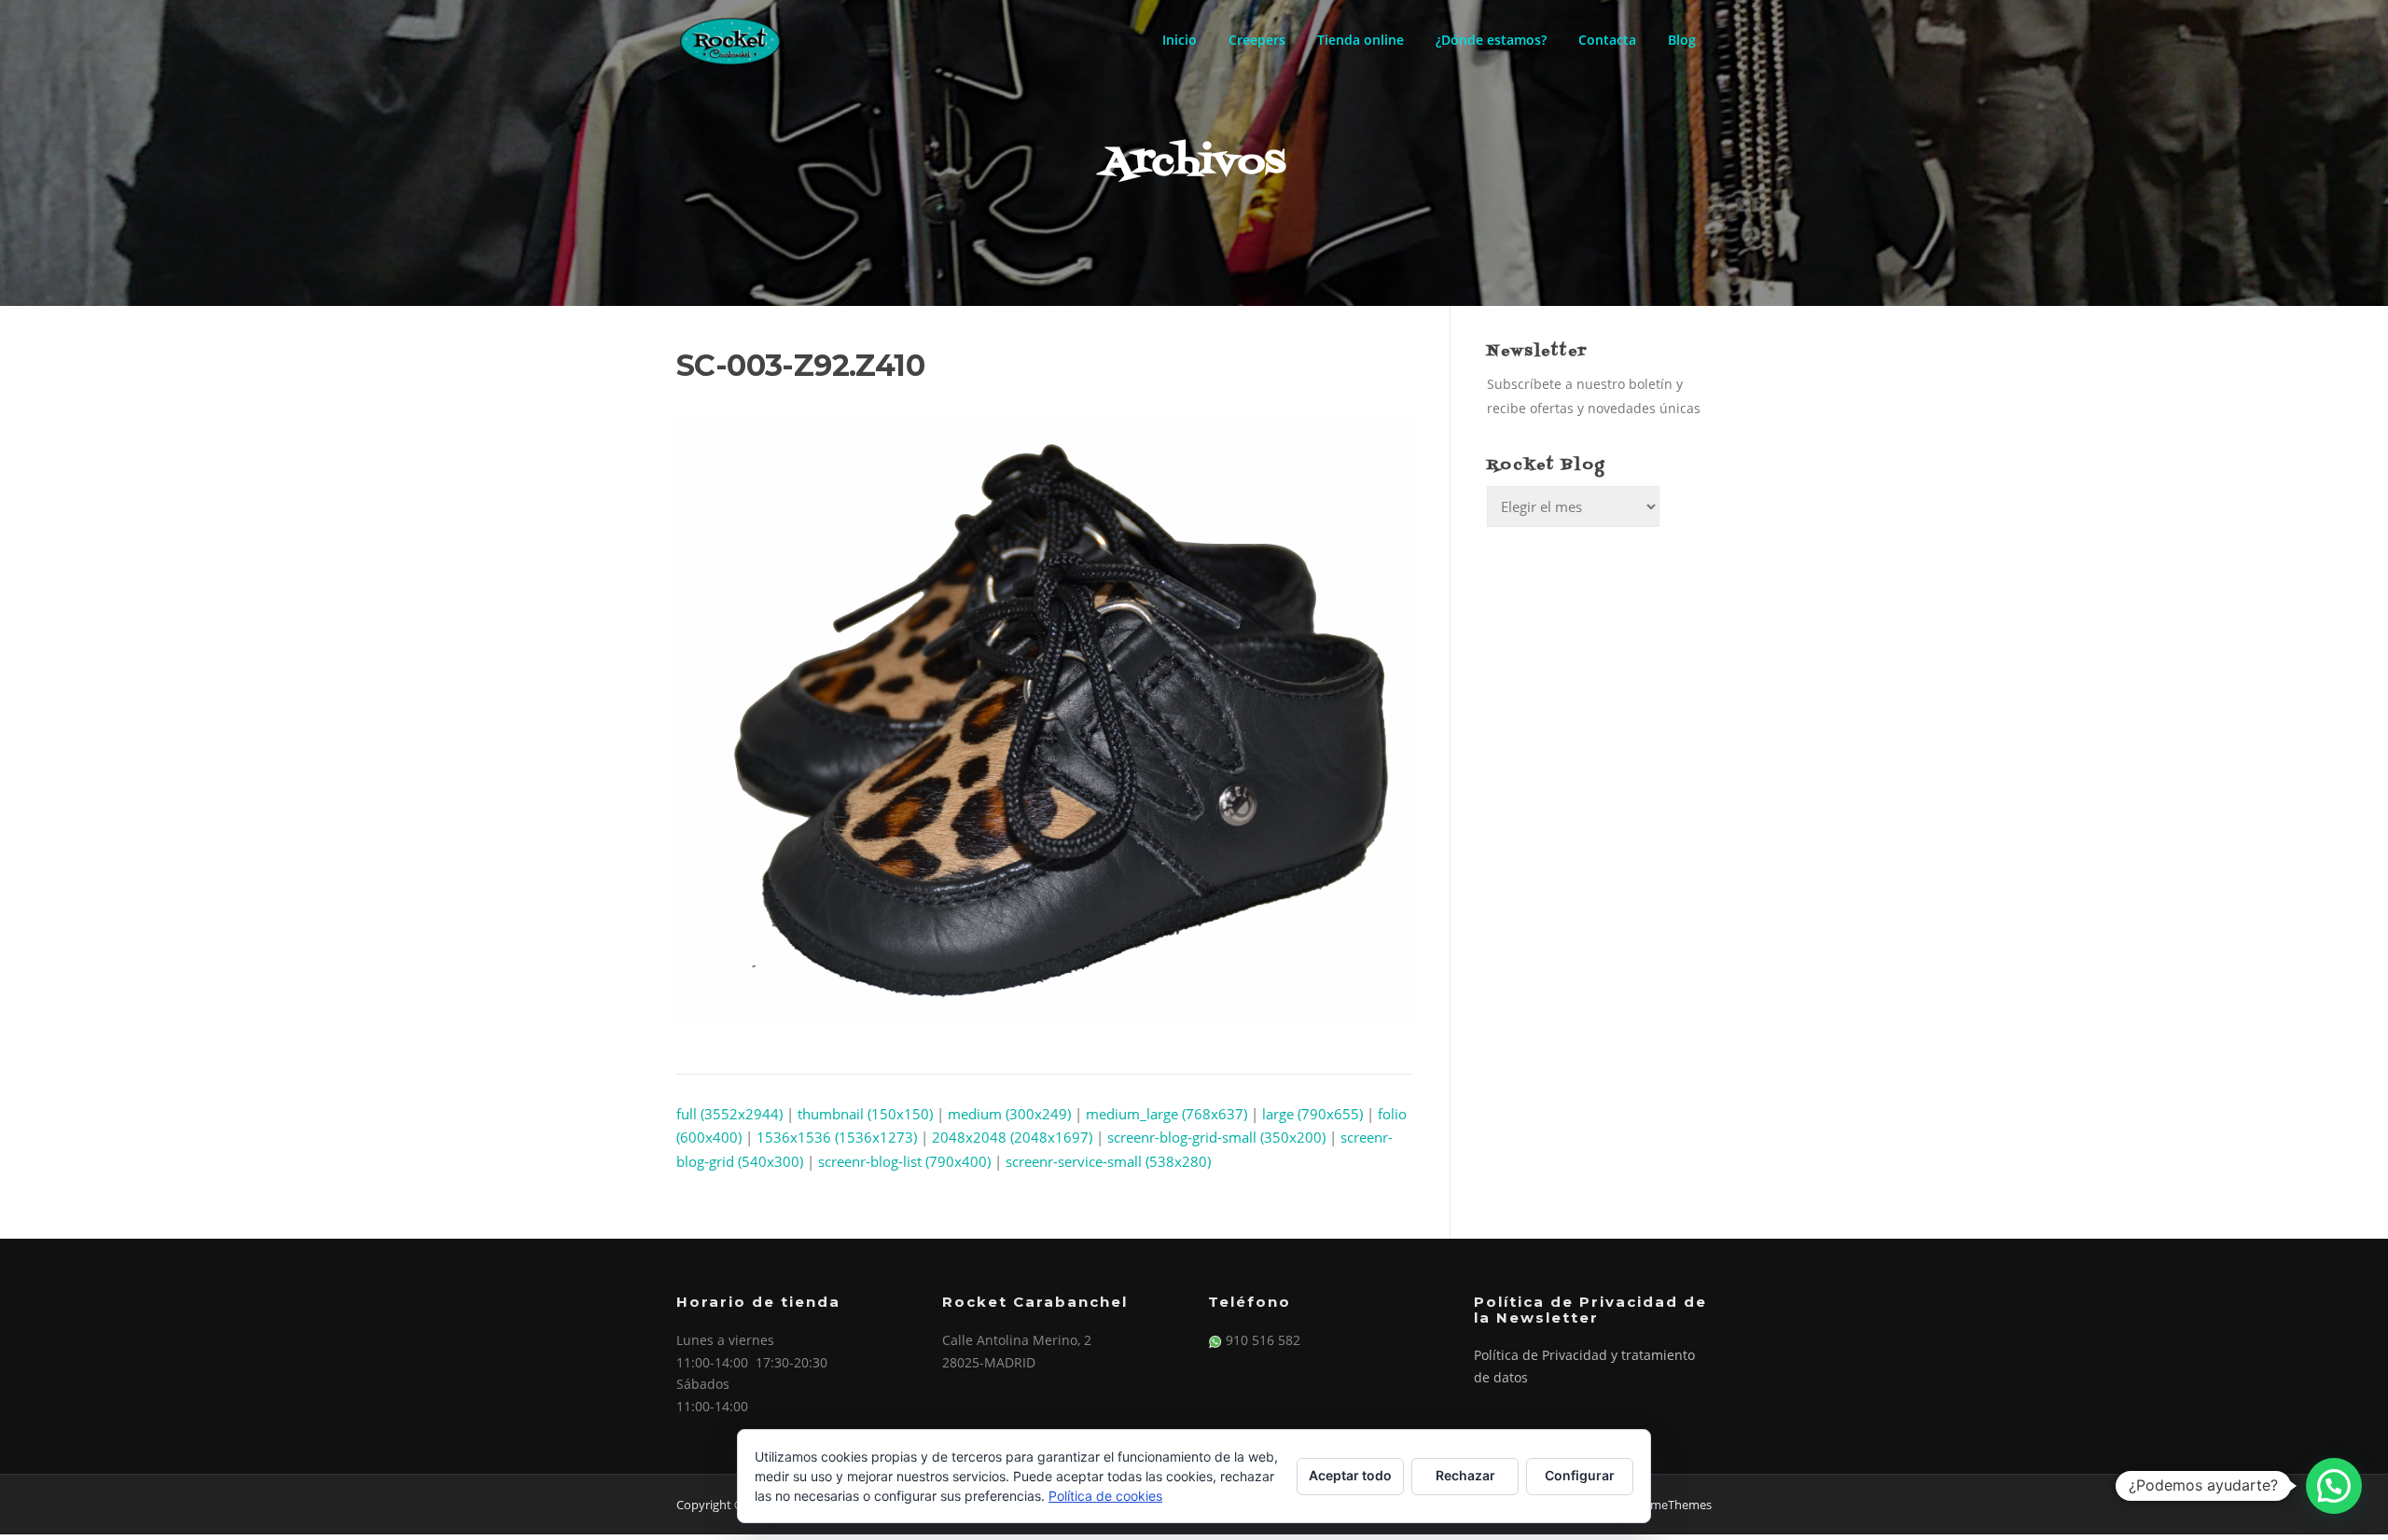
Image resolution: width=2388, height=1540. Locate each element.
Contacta (1607, 40)
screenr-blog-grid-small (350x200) (1216, 1137)
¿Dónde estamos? (1491, 40)
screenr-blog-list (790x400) (904, 1161)
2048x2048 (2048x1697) (1012, 1137)
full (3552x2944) (729, 1114)
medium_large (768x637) (1166, 1114)
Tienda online (1361, 40)
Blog (1682, 40)
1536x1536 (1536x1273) (837, 1137)
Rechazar (1465, 1475)
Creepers (1257, 40)
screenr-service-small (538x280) (1108, 1161)
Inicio (1180, 40)
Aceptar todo (1350, 1475)
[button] (2334, 1486)
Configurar (1580, 1475)
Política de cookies (1105, 1496)
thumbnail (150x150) (865, 1114)
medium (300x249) (1009, 1114)
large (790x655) (1312, 1114)
